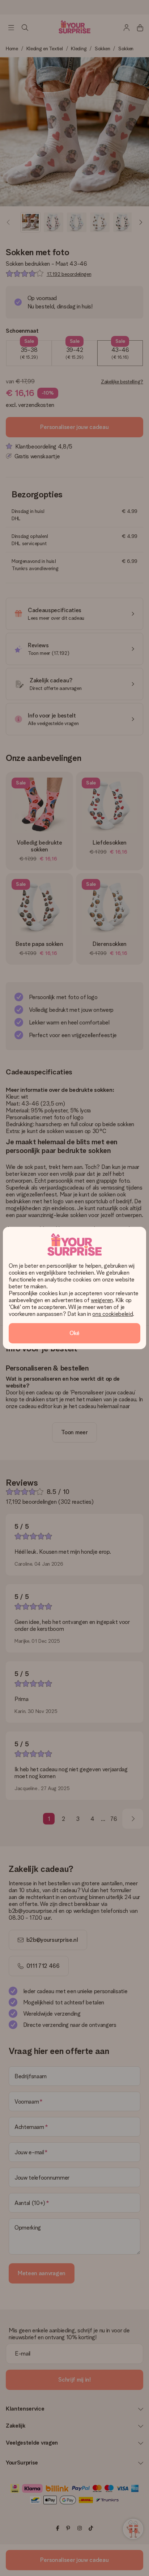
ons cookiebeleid (112, 1314)
